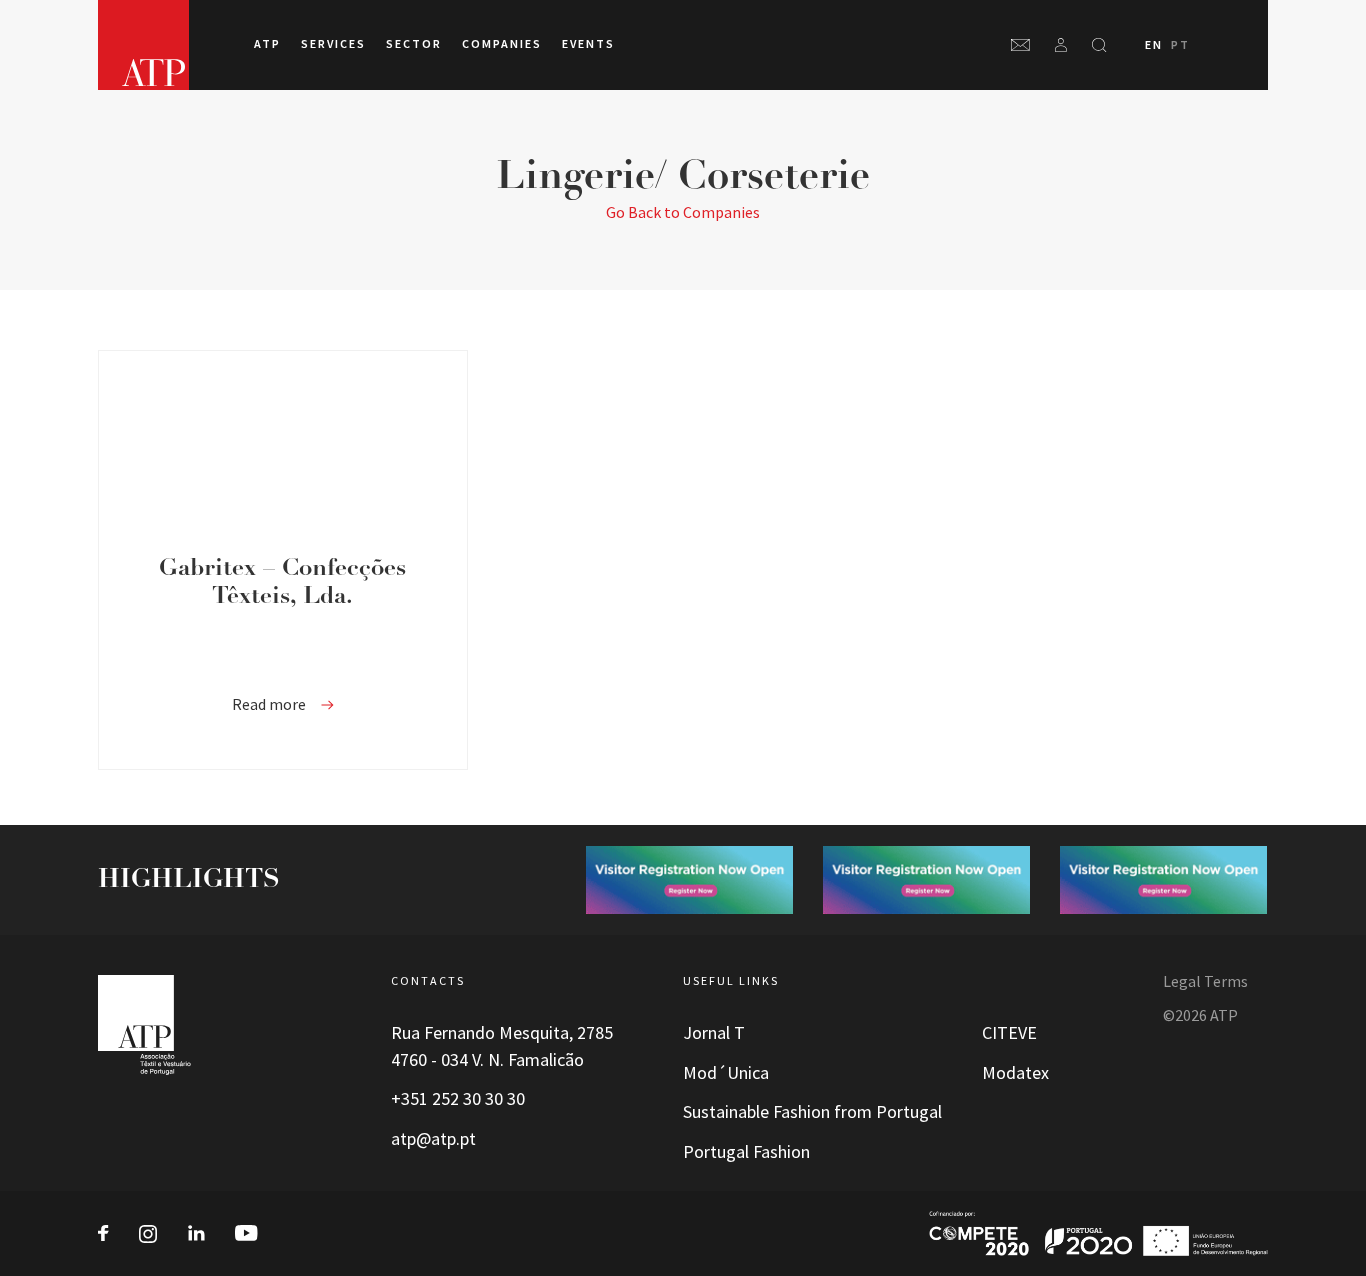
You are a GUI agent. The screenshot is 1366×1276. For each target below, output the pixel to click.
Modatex (1015, 1073)
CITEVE (1009, 1033)
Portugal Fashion (746, 1152)
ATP (267, 44)
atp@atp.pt (433, 1139)
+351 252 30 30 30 (458, 1099)
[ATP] (143, 45)
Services (333, 44)
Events (588, 44)
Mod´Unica (726, 1073)
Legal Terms (1205, 981)
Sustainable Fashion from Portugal (812, 1112)
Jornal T (714, 1033)
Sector (414, 44)
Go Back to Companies (683, 212)
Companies (502, 44)
